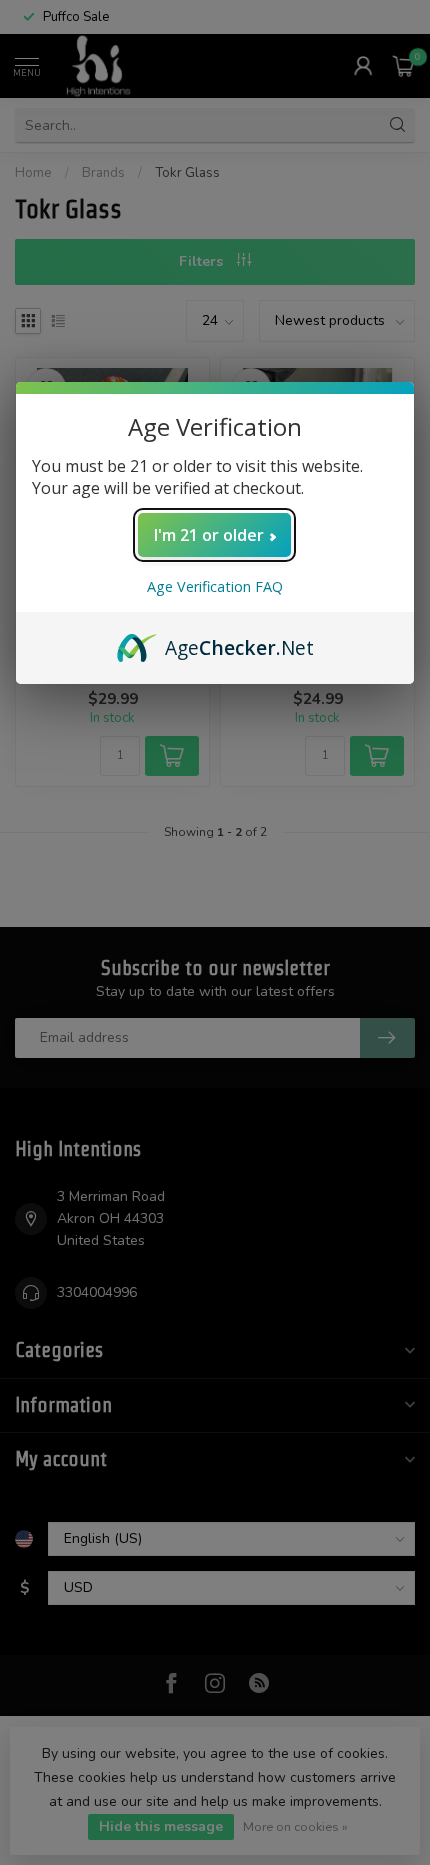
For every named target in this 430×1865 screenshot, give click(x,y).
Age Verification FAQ (215, 586)
